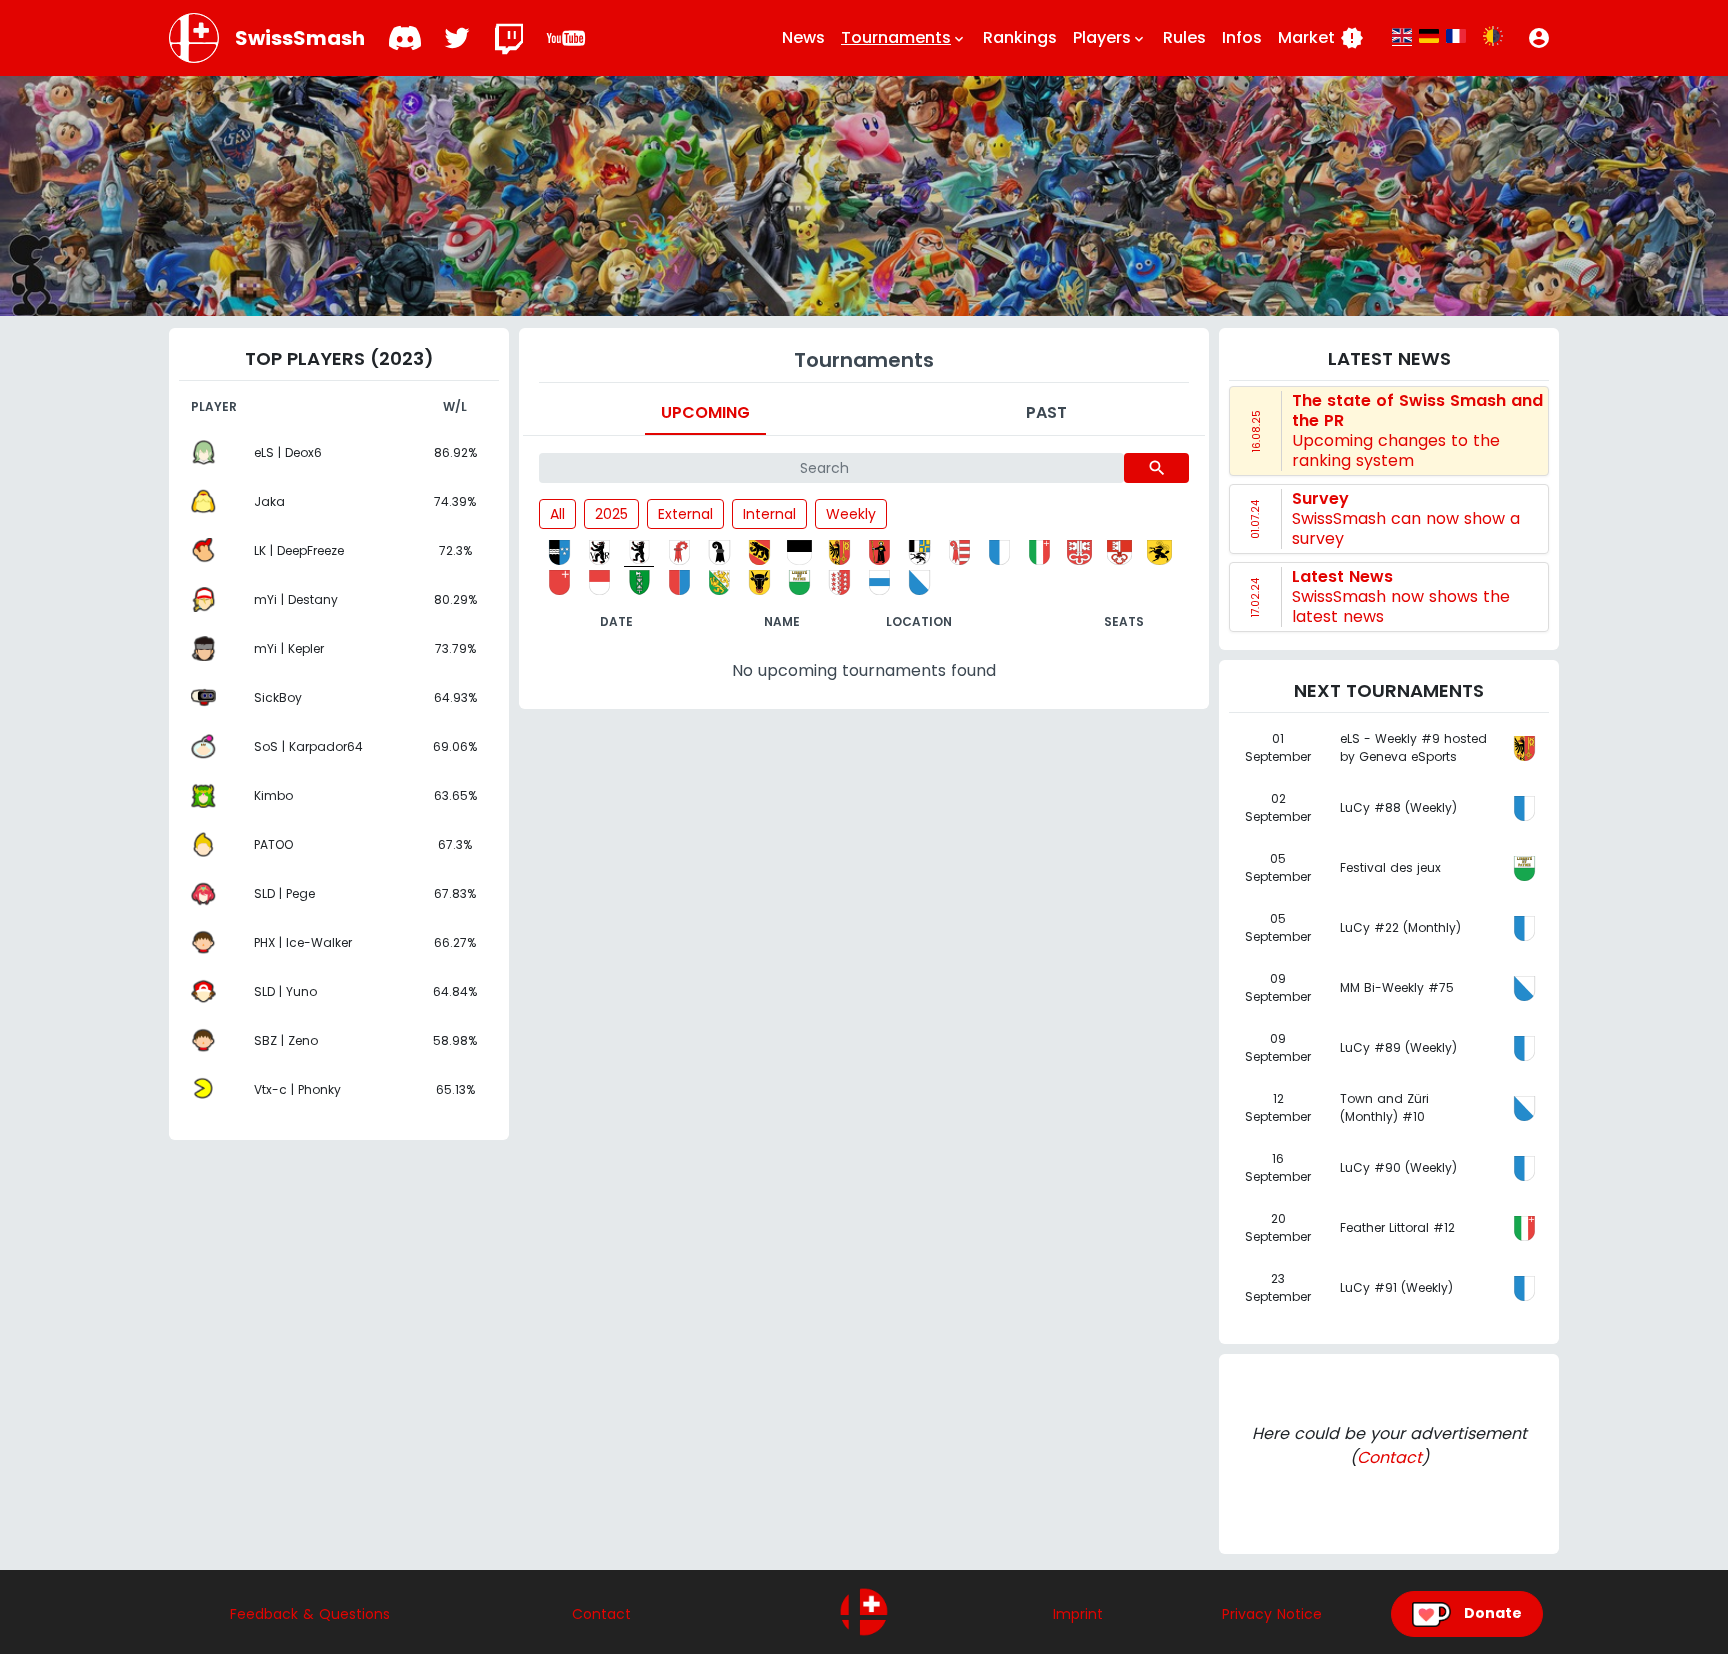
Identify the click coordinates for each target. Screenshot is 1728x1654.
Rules (1184, 37)
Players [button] (1110, 37)
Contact (1389, 1457)
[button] (1539, 38)
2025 (611, 514)
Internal (769, 514)
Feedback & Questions (310, 1614)
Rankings (1020, 37)
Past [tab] (1046, 412)
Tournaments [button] (904, 37)
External (685, 514)
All (557, 514)
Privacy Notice (1272, 1614)
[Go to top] (864, 1612)
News (803, 37)
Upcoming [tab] (705, 412)
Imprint (1078, 1614)
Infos (1242, 37)
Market (1321, 38)
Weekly (851, 514)
